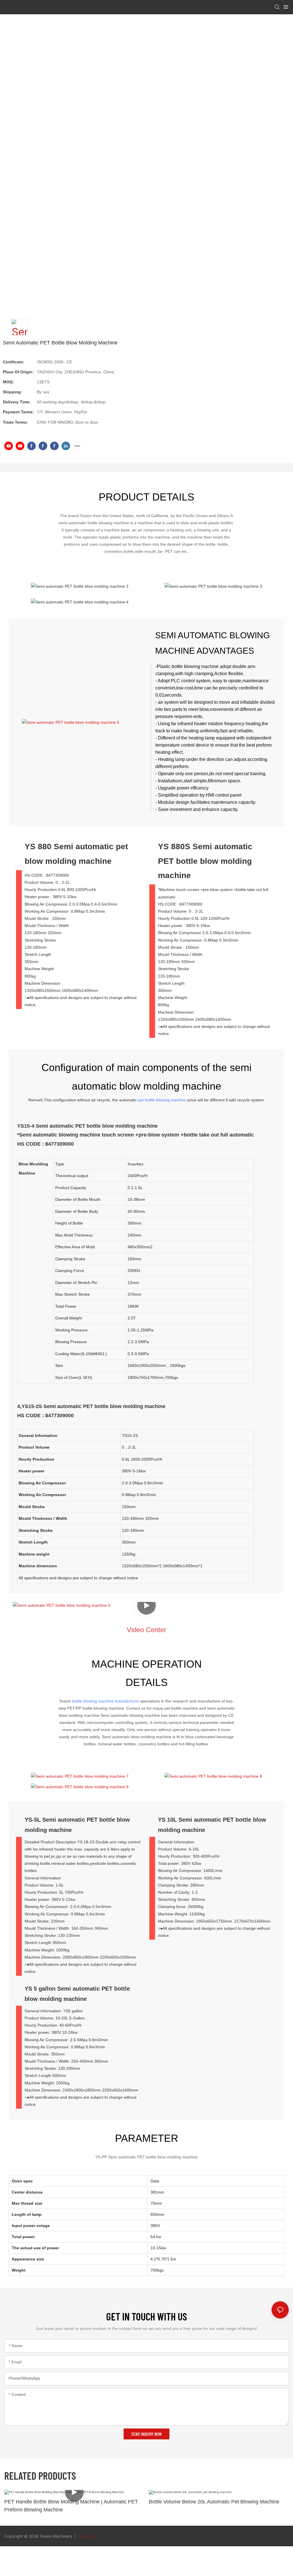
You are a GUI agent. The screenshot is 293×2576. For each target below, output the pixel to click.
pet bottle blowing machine (162, 1100)
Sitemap (86, 2536)
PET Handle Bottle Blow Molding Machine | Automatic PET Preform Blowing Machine (71, 2506)
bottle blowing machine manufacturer (106, 1701)
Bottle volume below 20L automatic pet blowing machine (214, 2502)
